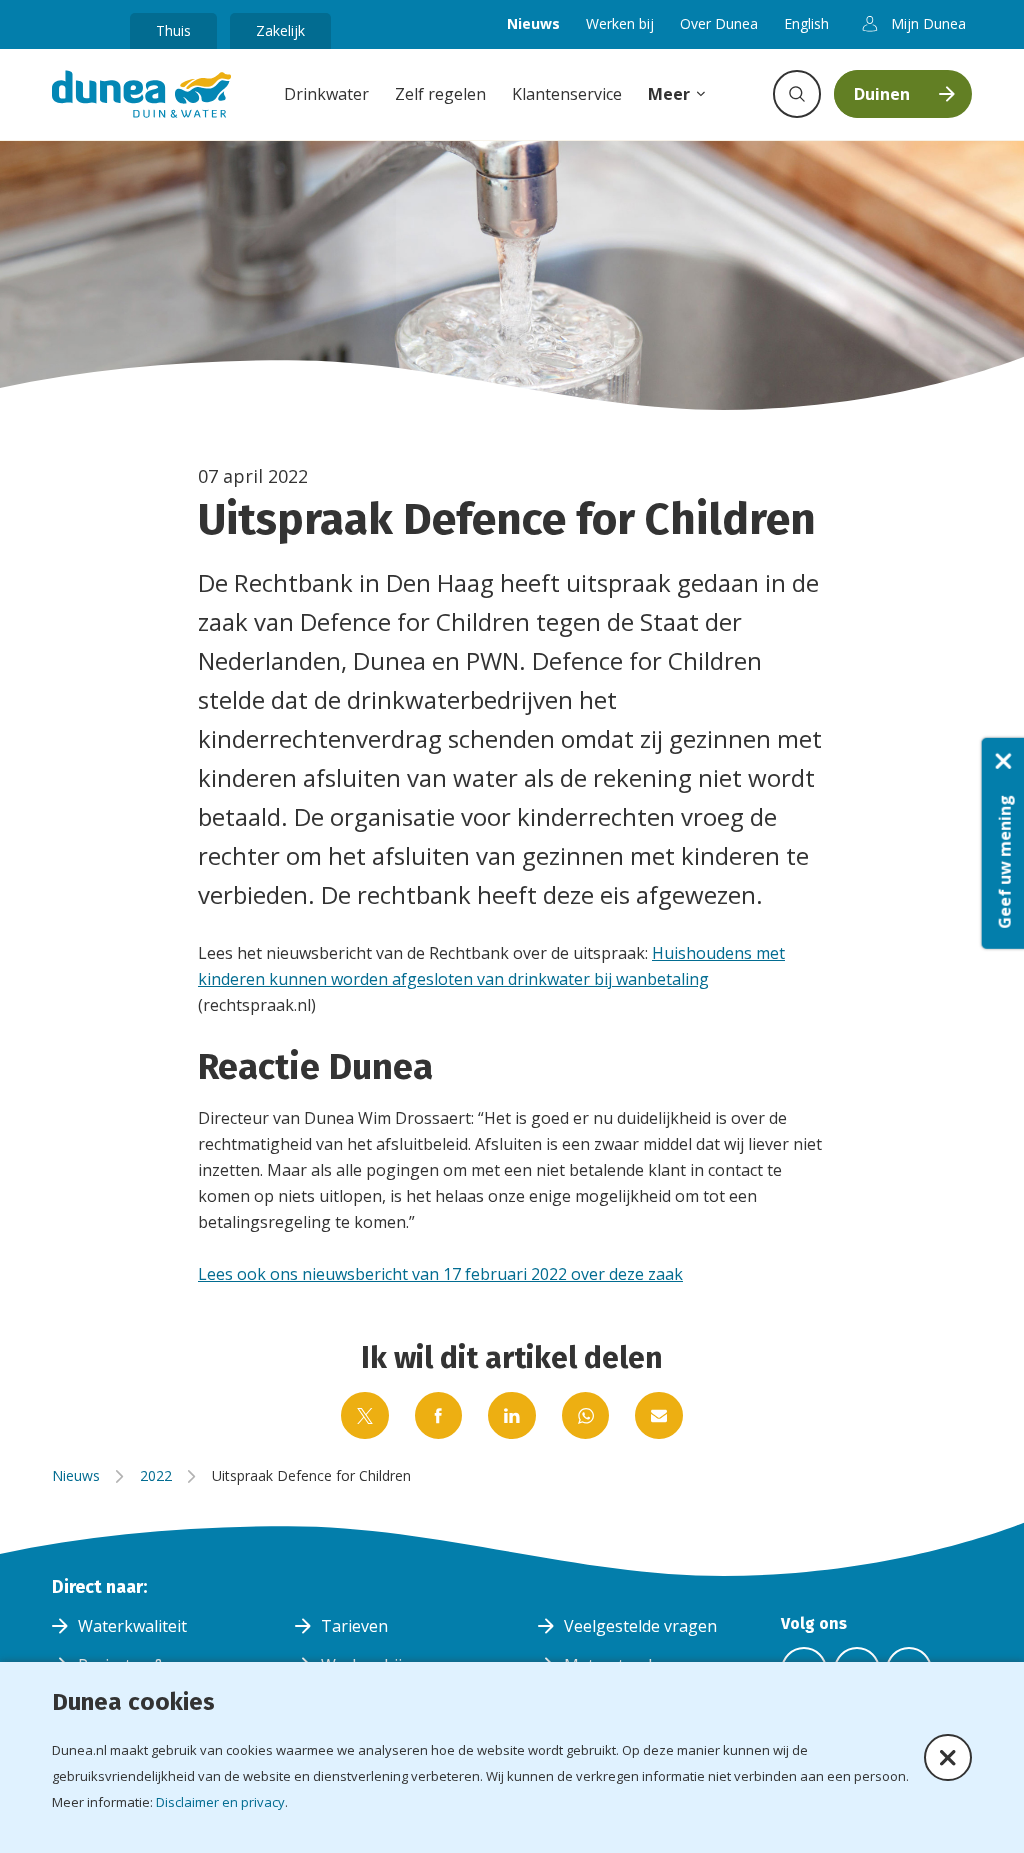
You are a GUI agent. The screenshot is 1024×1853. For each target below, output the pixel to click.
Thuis (173, 30)
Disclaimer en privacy (220, 1802)
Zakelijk (280, 30)
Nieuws (533, 23)
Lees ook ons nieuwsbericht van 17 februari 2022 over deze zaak (440, 1274)
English (806, 23)
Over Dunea (719, 23)
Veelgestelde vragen (640, 1626)
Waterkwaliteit (132, 1626)
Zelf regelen (440, 94)
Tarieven (354, 1626)
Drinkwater (326, 94)
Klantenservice (567, 94)
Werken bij (620, 23)
